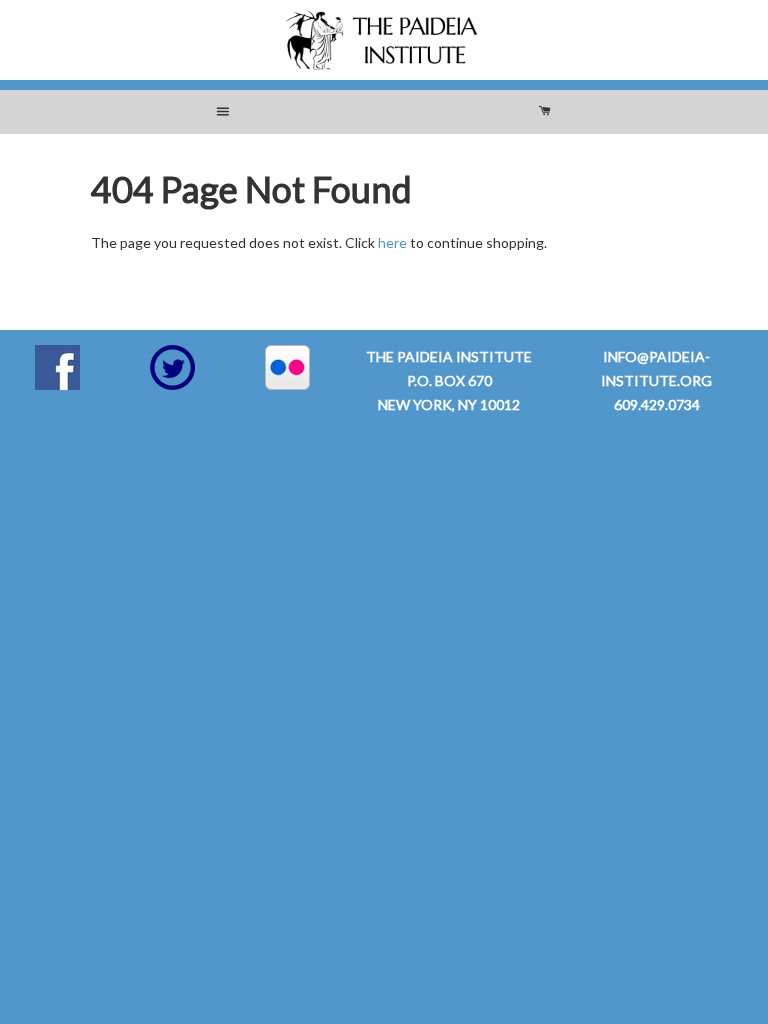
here (392, 242)
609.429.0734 (657, 404)
